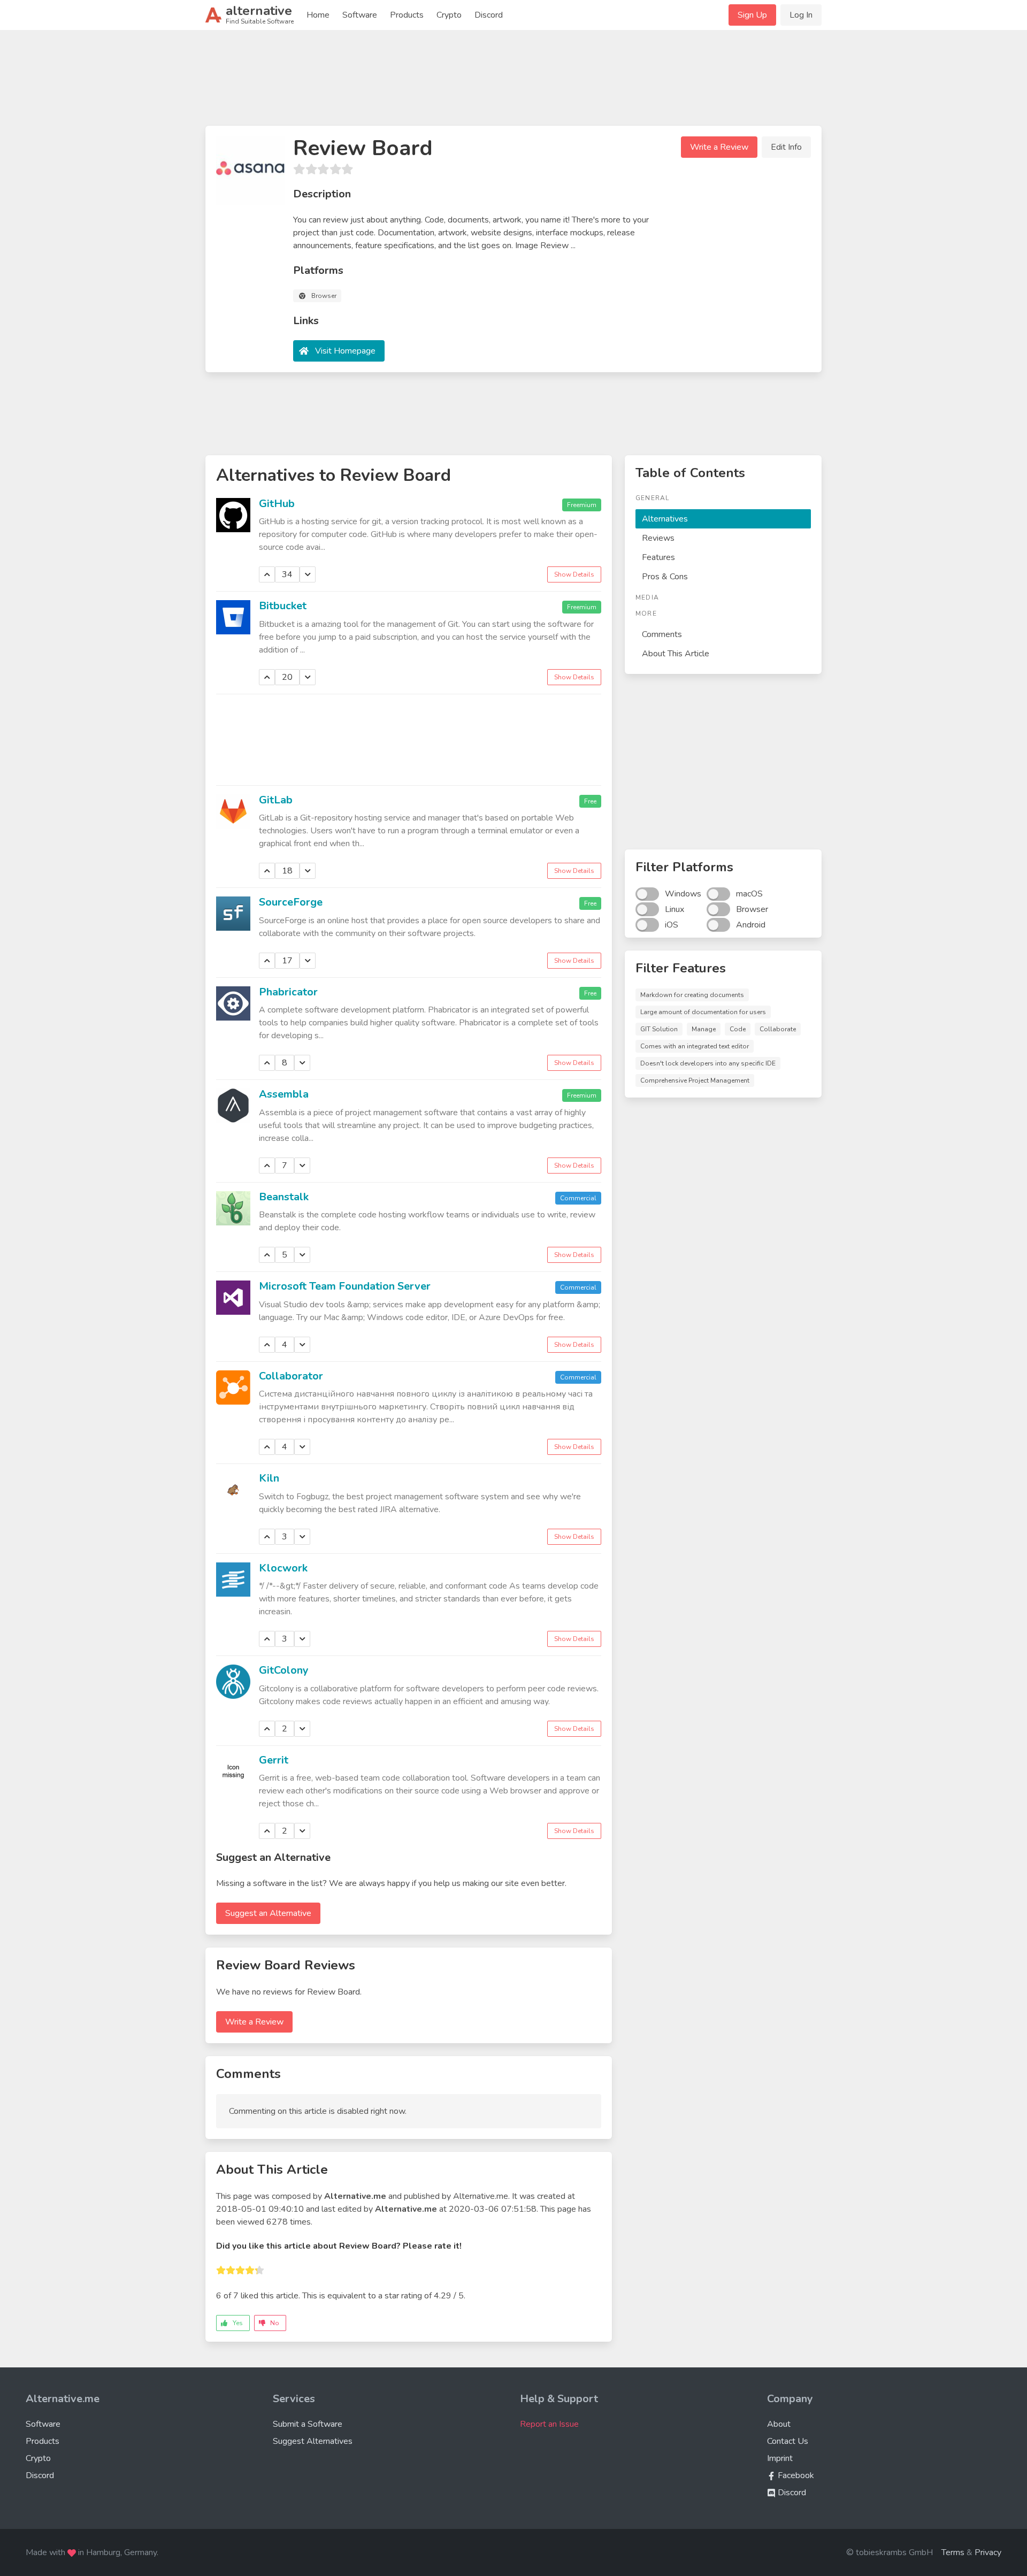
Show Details (574, 574)
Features (658, 557)
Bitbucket (283, 606)
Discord (489, 15)
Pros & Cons (665, 577)
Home (318, 15)
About (779, 2424)
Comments (662, 634)
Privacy (988, 2552)
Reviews (658, 538)
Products (407, 15)
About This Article (676, 654)
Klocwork (283, 1568)
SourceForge (291, 902)
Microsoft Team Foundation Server (345, 1286)
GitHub (277, 504)
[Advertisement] (513, 82)
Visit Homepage (345, 351)
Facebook (795, 2475)
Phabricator (288, 992)
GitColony (284, 1670)
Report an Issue (549, 2424)
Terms (953, 2552)
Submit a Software (308, 2424)
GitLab (276, 800)
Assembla (284, 1094)
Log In (801, 15)
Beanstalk (284, 1197)
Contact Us (788, 2441)
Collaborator (291, 1376)
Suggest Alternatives (313, 2441)
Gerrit (274, 1760)
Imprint (780, 2458)
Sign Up (752, 15)
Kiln (269, 1478)
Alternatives (665, 519)
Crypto (449, 15)
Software (360, 15)
